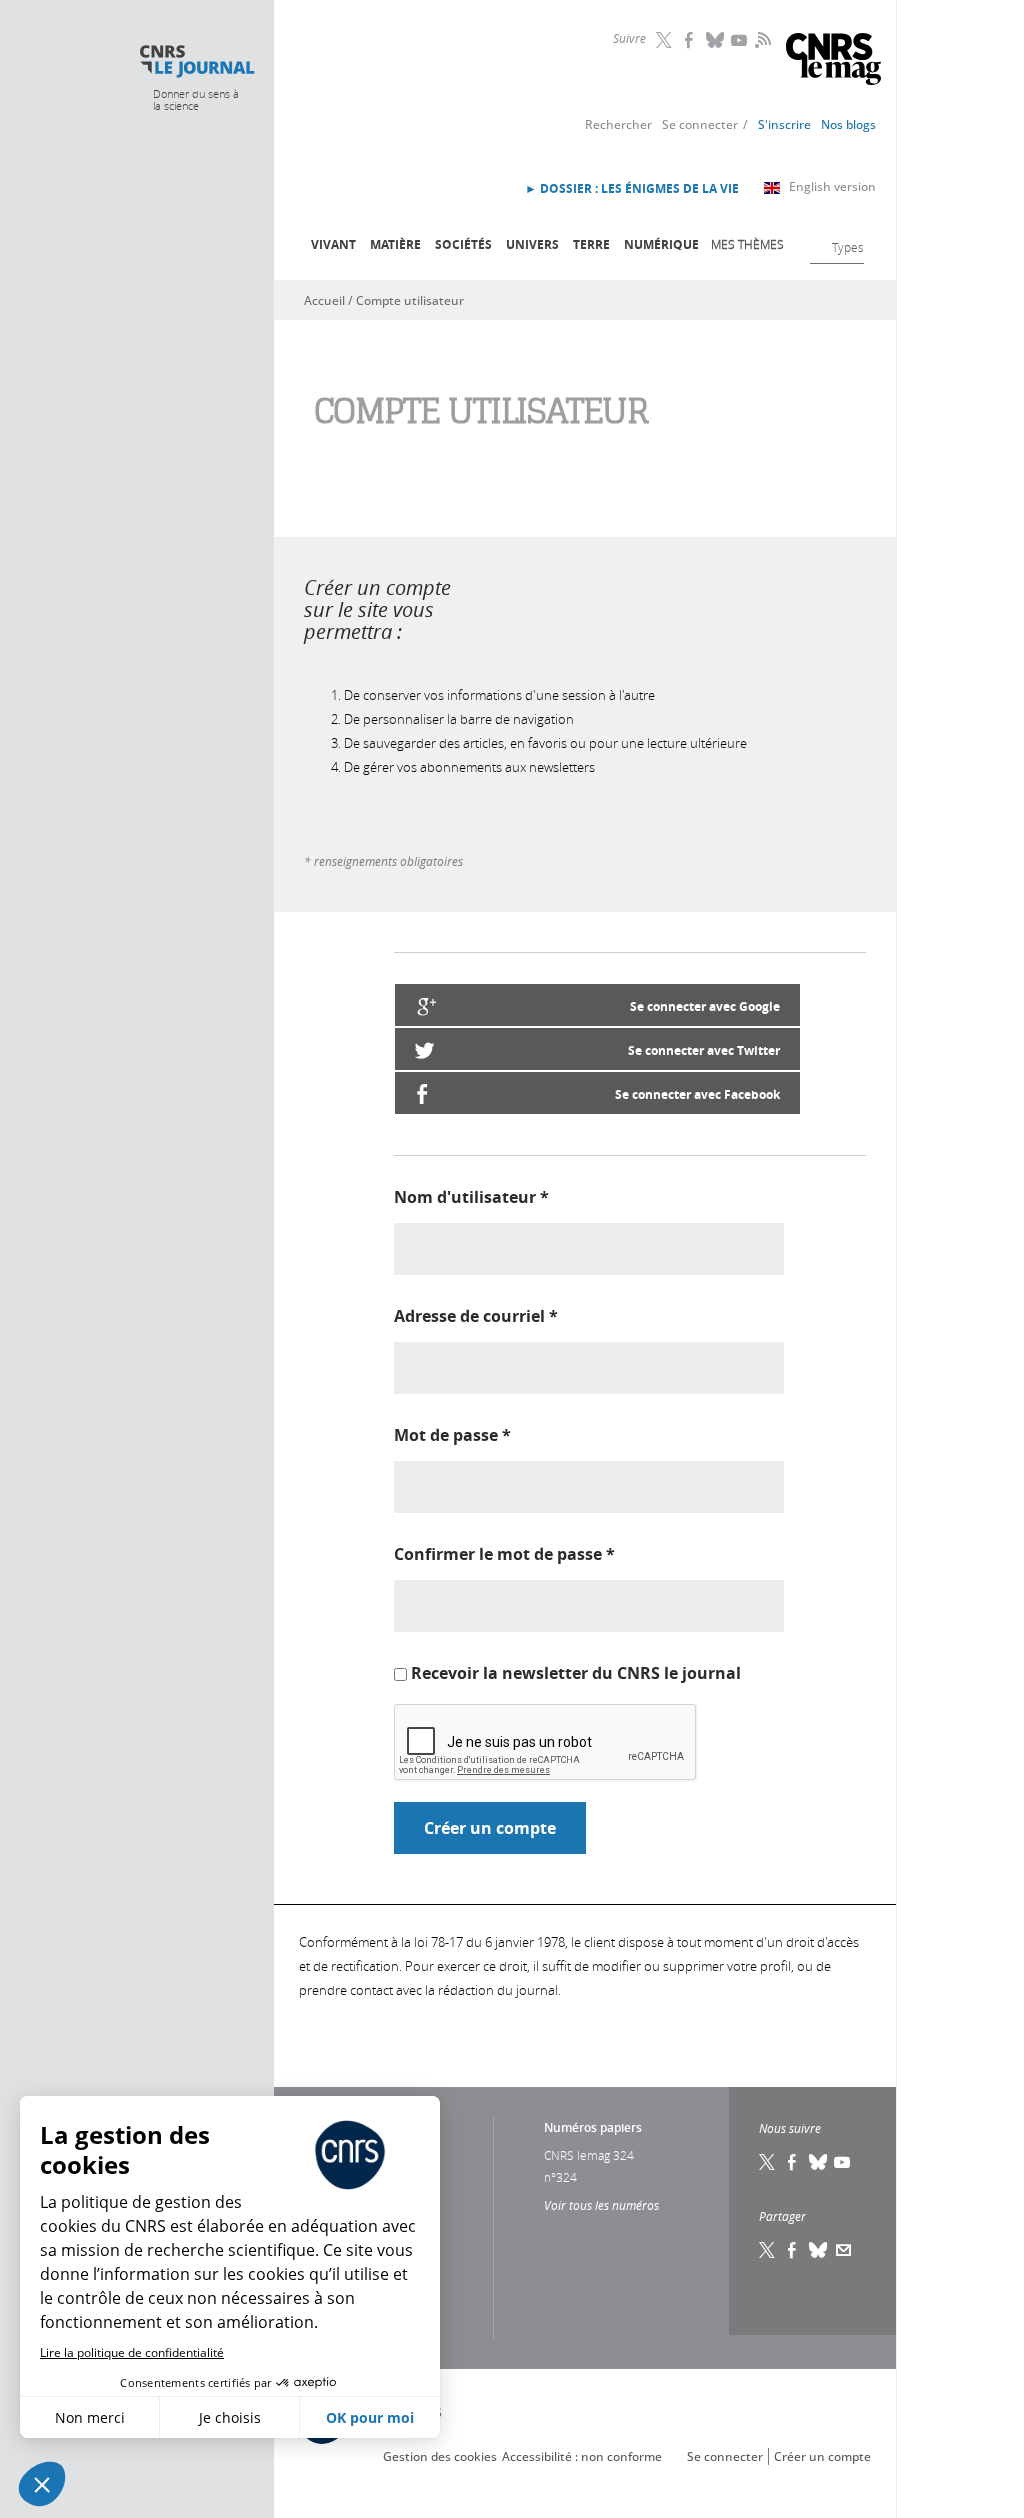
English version (832, 186)
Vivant (333, 244)
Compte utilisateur (410, 300)
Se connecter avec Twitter (704, 1050)
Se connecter (700, 124)
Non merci (90, 2417)
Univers (532, 244)
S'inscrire (784, 124)
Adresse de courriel (476, 1316)
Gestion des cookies (440, 2456)
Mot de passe (452, 1435)
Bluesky (716, 40)
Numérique (661, 244)
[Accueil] (196, 61)
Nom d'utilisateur (471, 1197)
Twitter (666, 40)
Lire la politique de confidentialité (132, 2352)
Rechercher (618, 124)
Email (844, 2250)
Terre (591, 244)
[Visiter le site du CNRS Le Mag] (833, 61)
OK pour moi (370, 2417)
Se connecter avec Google (705, 1006)
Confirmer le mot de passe (504, 1554)
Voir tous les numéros (601, 2205)
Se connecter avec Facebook (697, 1094)
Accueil (324, 300)
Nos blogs (848, 124)
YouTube (741, 40)
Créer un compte (822, 2456)
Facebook (691, 40)
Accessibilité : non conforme (582, 2456)
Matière (395, 244)
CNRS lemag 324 (589, 2155)
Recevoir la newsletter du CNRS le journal (576, 1673)
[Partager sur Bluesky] (819, 2250)
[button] (42, 2484)
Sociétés (463, 244)
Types (848, 247)
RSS (761, 39)
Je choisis (230, 2417)
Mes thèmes (747, 244)
